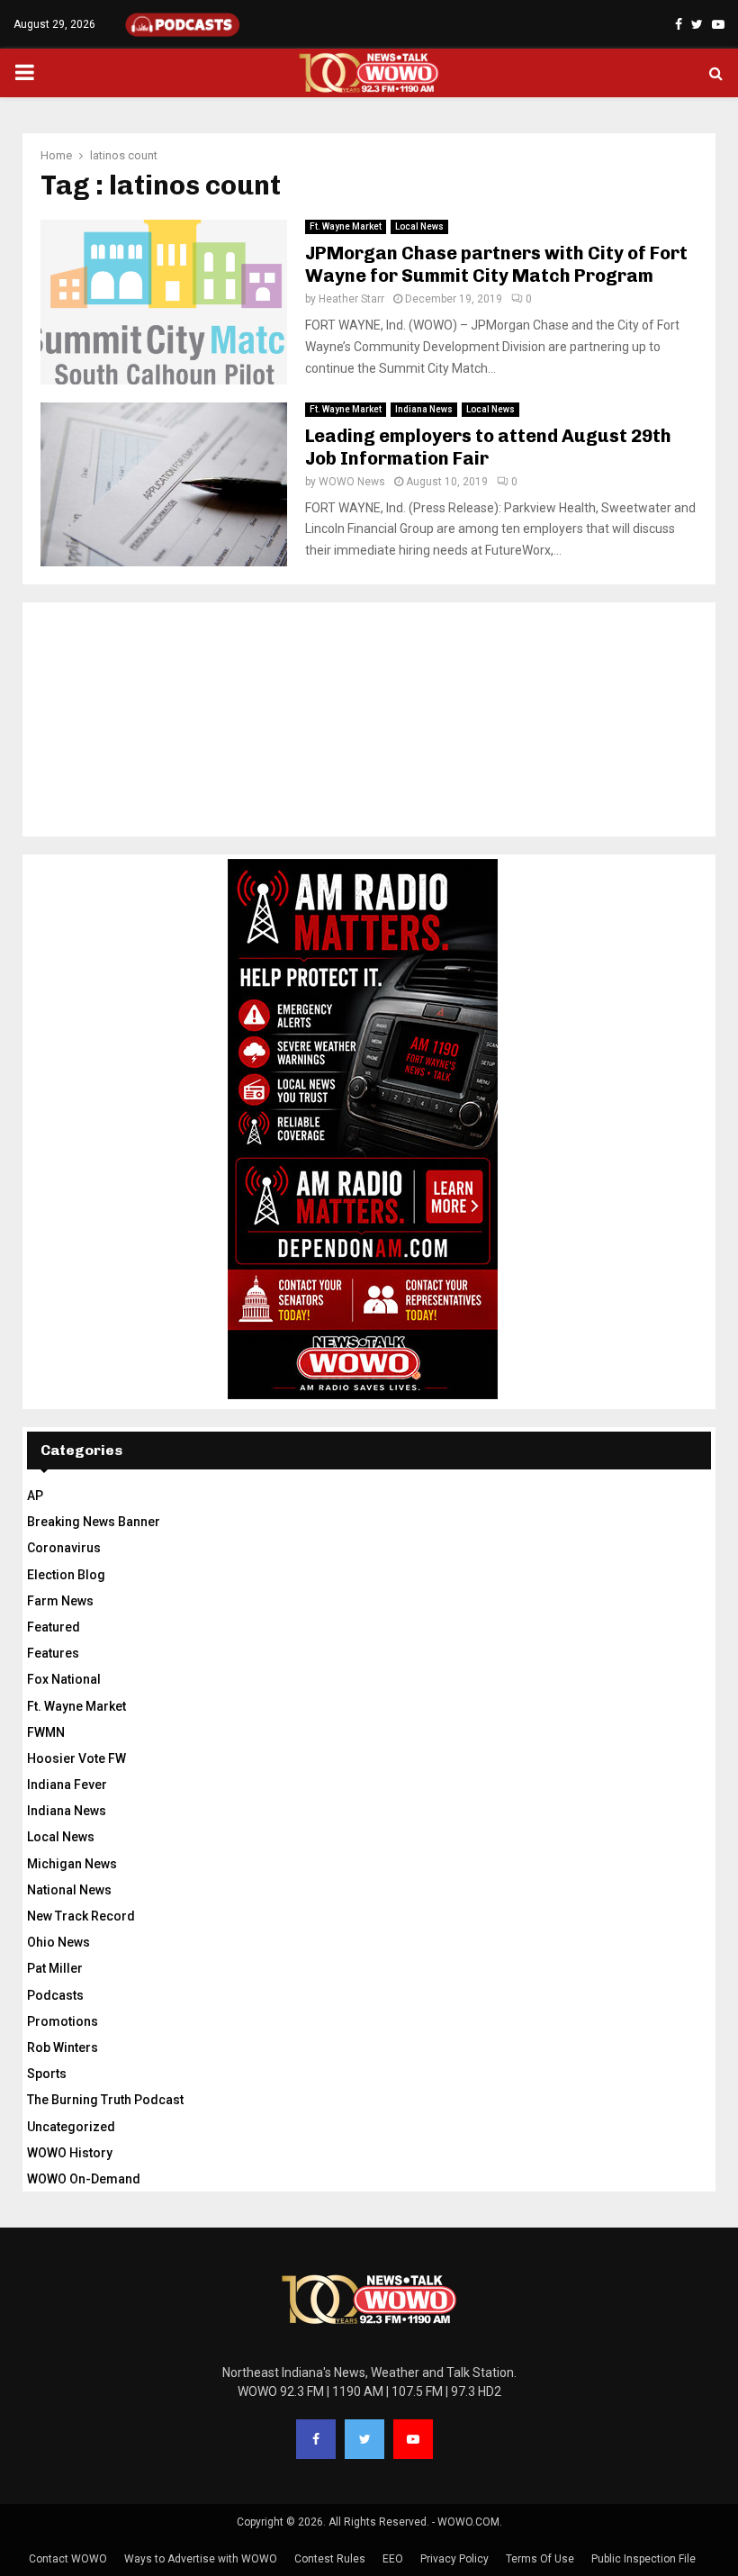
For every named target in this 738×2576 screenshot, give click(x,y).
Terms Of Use (540, 2559)
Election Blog (66, 1575)
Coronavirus (64, 1548)
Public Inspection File (643, 2559)
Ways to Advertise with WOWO (201, 2559)
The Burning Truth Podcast (105, 2100)
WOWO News (352, 482)
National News (69, 1890)
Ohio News (58, 1942)
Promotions (63, 2021)
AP (35, 1496)
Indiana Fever (67, 1785)
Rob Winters (63, 2047)
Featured (54, 1627)
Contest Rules (330, 2559)
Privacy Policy (454, 2559)
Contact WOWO (68, 2559)
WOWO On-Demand (84, 2179)
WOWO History (70, 2153)
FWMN (46, 1732)
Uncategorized (71, 2127)
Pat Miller (55, 1968)
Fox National (64, 1679)
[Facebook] (316, 2439)
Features (53, 1653)
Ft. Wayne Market (346, 226)
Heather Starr (351, 299)
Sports (47, 2074)
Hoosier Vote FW (76, 1758)
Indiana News (424, 409)
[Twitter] (364, 2439)
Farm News (60, 1601)
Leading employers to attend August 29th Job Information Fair (488, 447)
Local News (419, 226)
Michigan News (72, 1864)
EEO (393, 2559)
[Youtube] (413, 2439)
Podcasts (55, 1995)
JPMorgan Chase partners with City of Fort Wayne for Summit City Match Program (496, 264)
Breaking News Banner (94, 1522)
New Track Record (81, 1916)
